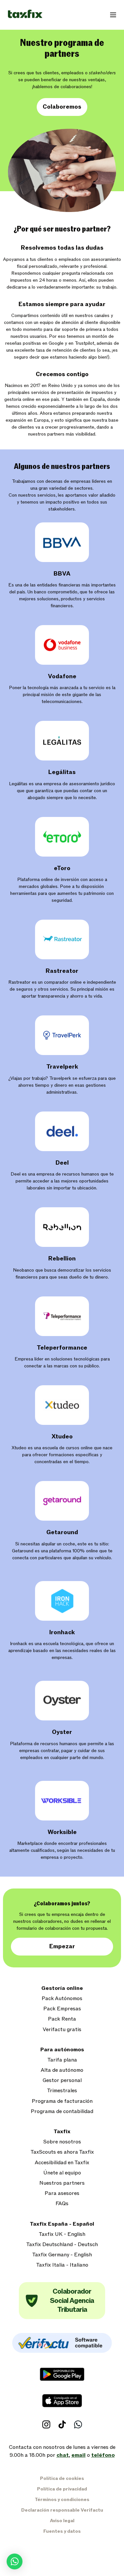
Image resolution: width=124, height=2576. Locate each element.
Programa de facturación (62, 2101)
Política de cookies (62, 2478)
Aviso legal (62, 2521)
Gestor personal (62, 2081)
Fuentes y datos (62, 2531)
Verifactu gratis (62, 2030)
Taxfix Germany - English (62, 2255)
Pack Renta (62, 2019)
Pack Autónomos (62, 1999)
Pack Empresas (62, 2009)
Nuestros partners (62, 2183)
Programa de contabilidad (62, 2112)
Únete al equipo (62, 2173)
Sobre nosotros (62, 2142)
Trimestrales (62, 2091)
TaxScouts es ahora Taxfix (62, 2152)
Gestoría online (62, 1988)
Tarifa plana (62, 2060)
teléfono (103, 2455)
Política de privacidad (62, 2489)
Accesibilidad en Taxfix (62, 2163)
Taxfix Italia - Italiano (62, 2265)
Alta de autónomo (62, 2070)
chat (63, 2455)
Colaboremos (62, 107)
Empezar (62, 1946)
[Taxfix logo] (25, 14)
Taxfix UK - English (62, 2234)
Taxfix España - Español (62, 2224)
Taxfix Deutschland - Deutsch (62, 2245)
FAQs (62, 2204)
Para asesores (62, 2193)
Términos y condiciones (62, 2500)
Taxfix (62, 2132)
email (79, 2455)
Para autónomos (62, 2050)
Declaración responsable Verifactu (62, 2510)
